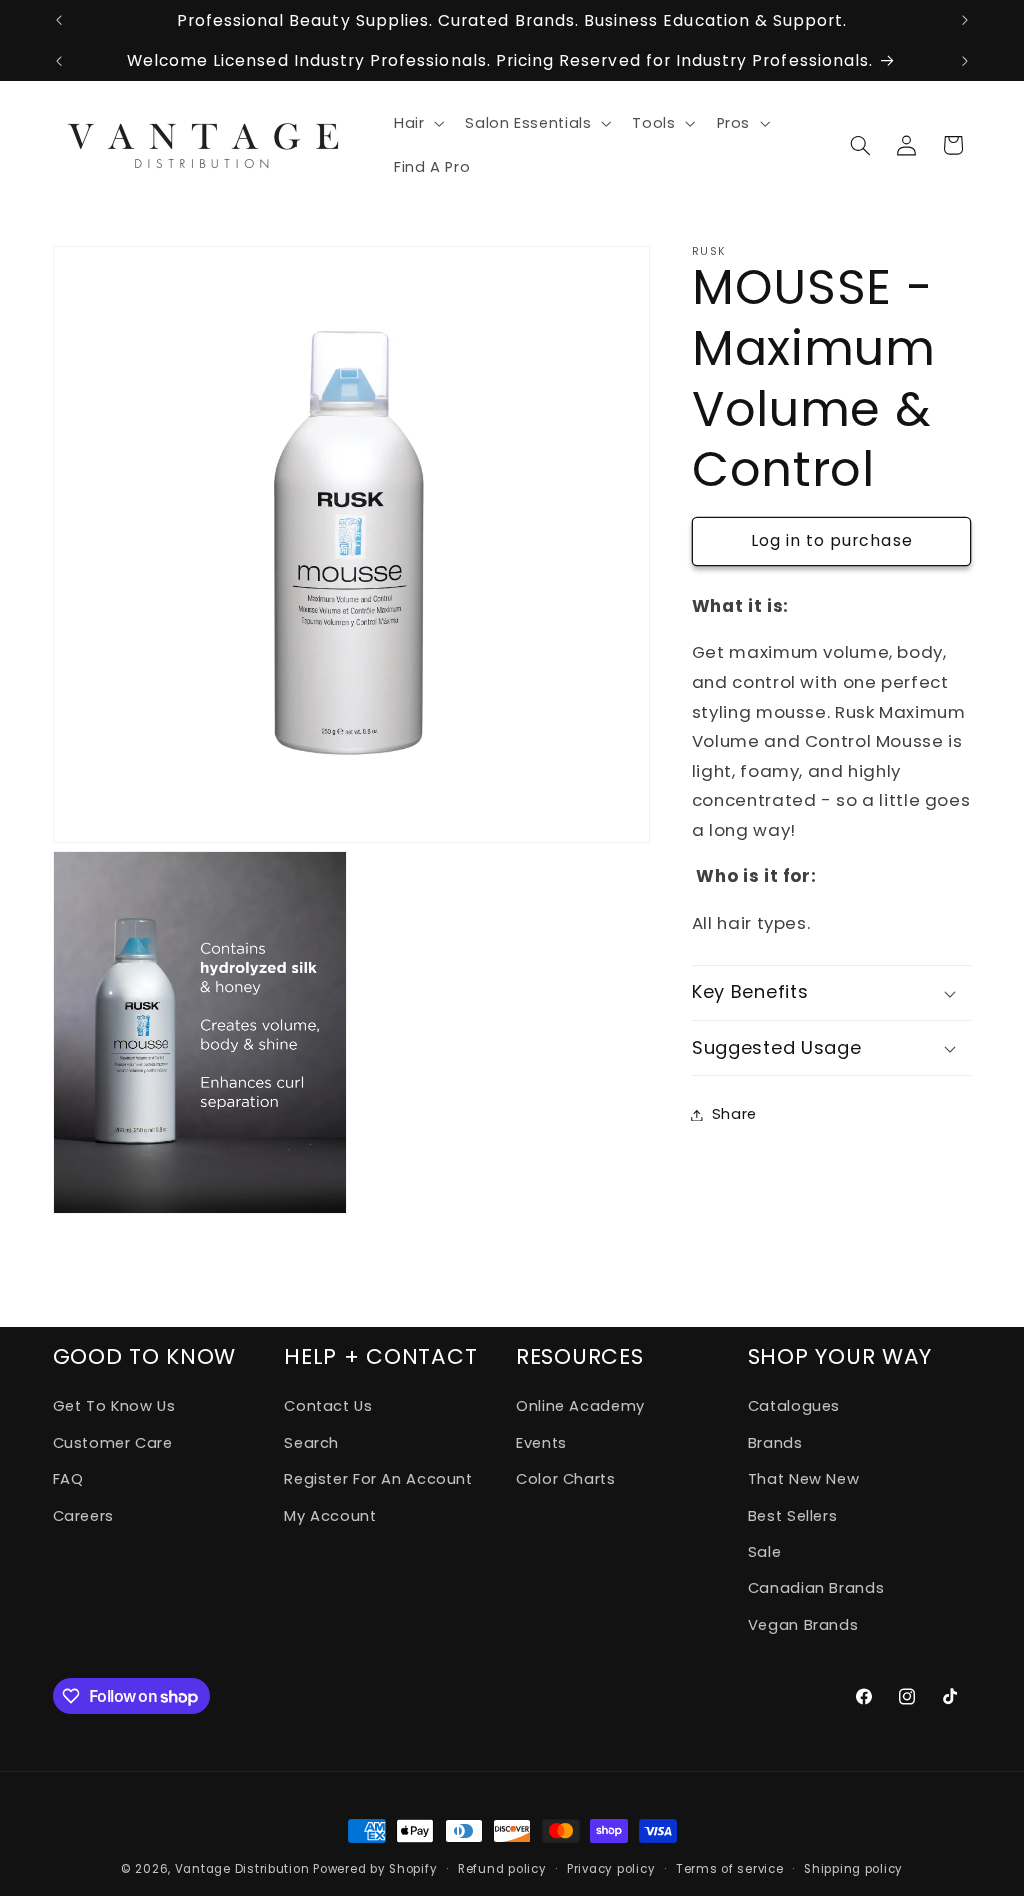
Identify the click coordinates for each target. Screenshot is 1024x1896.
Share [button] (734, 1114)
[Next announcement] (965, 20)
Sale (765, 1552)
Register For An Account (378, 1479)
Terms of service (730, 1869)
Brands (775, 1443)
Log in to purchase (832, 540)
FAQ (68, 1479)
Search (311, 1443)
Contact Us (328, 1406)
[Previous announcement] (59, 20)
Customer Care (113, 1443)
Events (541, 1443)
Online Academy (580, 1406)
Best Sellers (793, 1516)
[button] (416, 123)
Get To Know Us (114, 1406)
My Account (330, 1516)
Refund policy (502, 1869)
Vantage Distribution (244, 1869)
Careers (83, 1516)
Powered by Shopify (375, 1869)
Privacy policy (611, 1869)
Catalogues (794, 1406)
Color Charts (566, 1479)
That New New (804, 1479)
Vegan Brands (803, 1625)
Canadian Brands (816, 1588)
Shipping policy (853, 1869)
